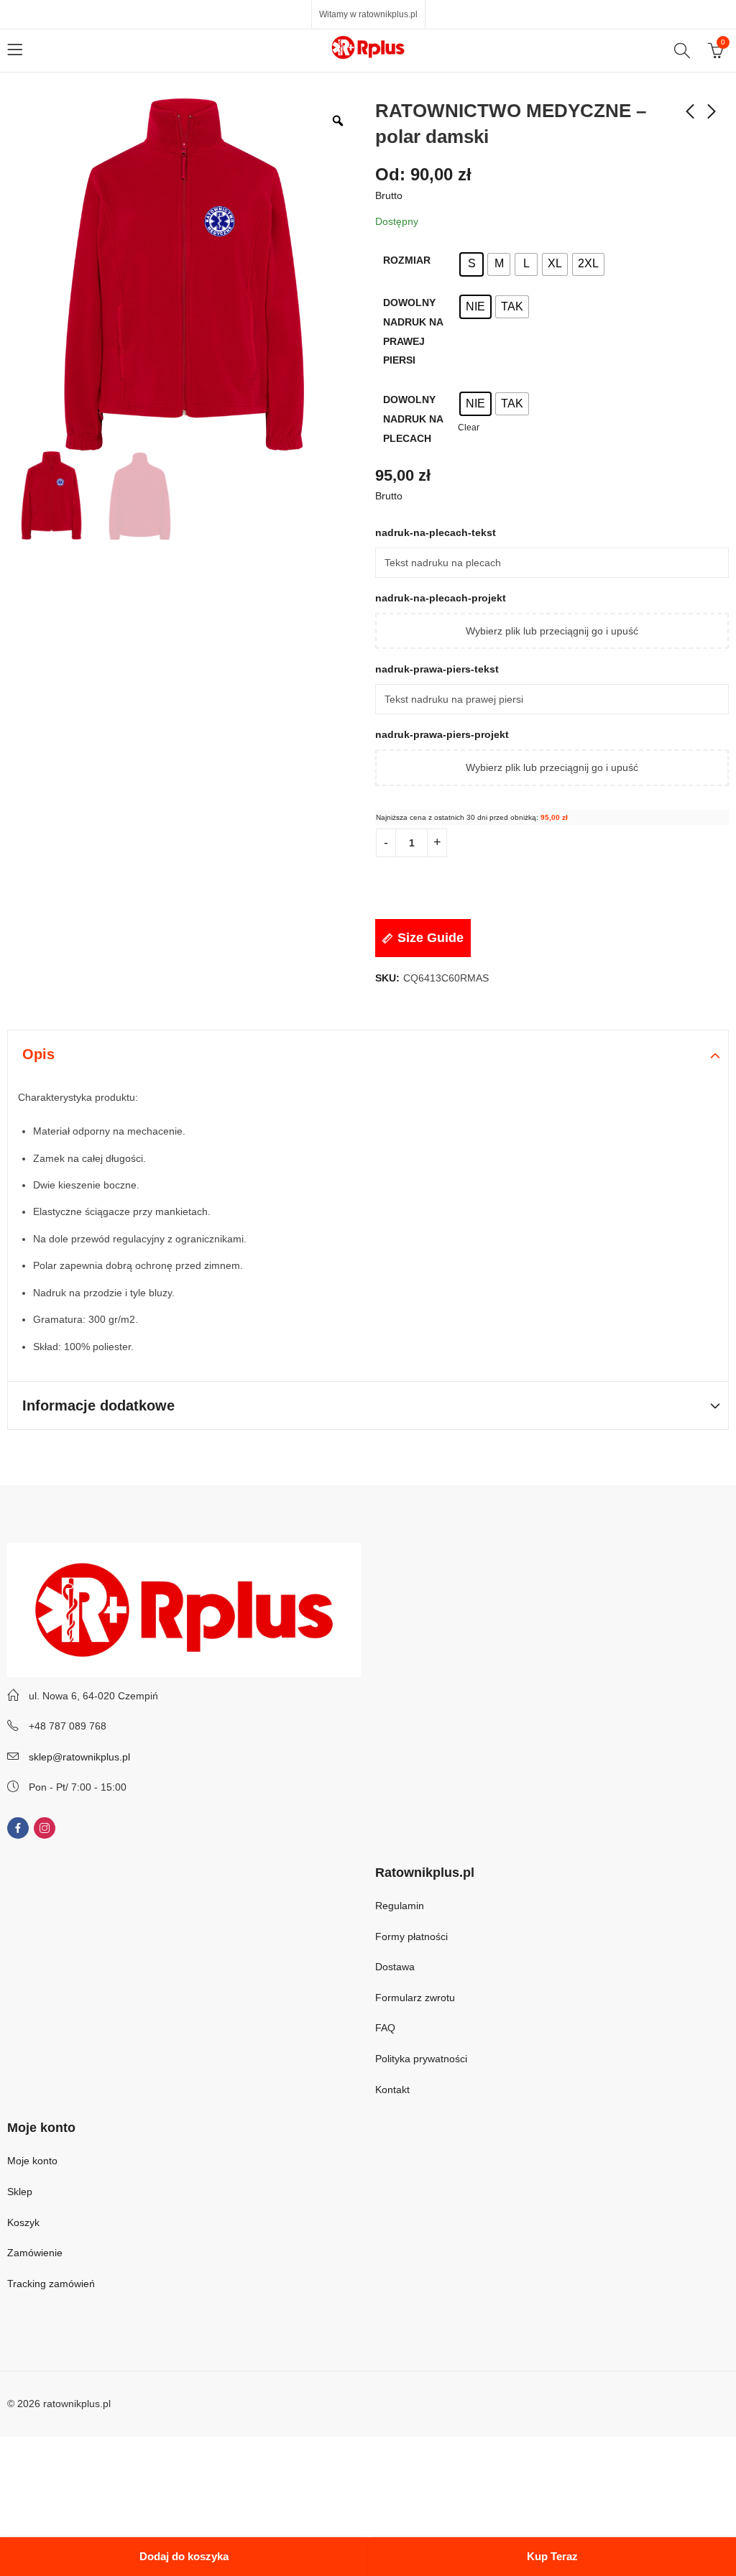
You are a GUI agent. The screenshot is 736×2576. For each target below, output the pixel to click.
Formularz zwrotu (415, 1998)
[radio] (471, 264)
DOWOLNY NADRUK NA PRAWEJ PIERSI (413, 331)
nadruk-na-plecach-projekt (441, 598)
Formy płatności (413, 1936)
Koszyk (23, 2222)
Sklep (20, 2192)
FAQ (385, 2028)
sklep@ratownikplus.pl (79, 1757)
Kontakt (392, 2090)
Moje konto (32, 2161)
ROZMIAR (407, 260)
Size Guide (431, 938)
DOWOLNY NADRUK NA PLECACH (413, 419)
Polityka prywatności (421, 2059)
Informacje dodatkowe (98, 1405)
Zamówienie (35, 2253)
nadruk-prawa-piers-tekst (438, 669)
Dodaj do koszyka (184, 2556)
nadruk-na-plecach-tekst (437, 532)
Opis (38, 1054)
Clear (469, 427)
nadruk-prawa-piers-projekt (442, 734)
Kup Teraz (552, 2556)
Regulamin (400, 1906)
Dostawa (395, 1967)
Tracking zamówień (51, 2284)
